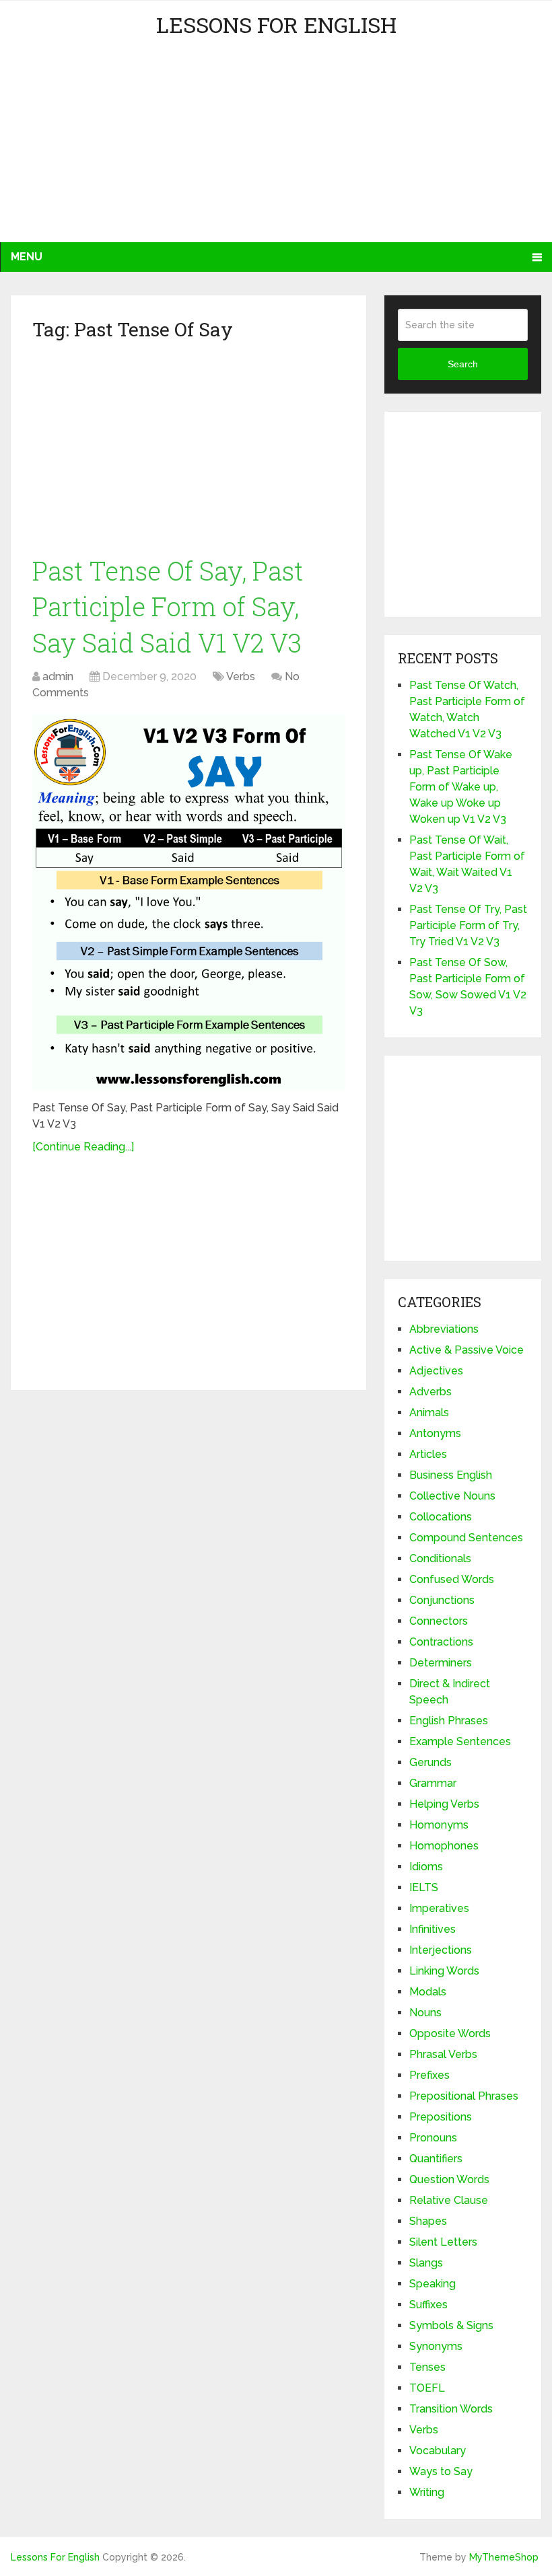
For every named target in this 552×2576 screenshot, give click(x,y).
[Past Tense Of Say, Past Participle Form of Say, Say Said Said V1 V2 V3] (189, 902)
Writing (427, 2492)
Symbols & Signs (451, 2325)
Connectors (439, 1621)
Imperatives (439, 1908)
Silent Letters (443, 2242)
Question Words (449, 2179)
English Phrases (449, 1721)
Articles (428, 1454)
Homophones (444, 1846)
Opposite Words (450, 2033)
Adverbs (430, 1392)
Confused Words (452, 1579)
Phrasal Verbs (443, 2054)
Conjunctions (442, 1600)
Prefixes (429, 2075)
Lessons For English (276, 25)
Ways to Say (441, 2471)
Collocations (441, 1517)
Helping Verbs (444, 1804)
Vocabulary (438, 2451)
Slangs (426, 2263)
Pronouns (433, 2138)
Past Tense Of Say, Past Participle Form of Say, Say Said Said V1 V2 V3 (168, 606)
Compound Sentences (466, 1538)
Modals (428, 1992)
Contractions (441, 1642)
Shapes (428, 2221)
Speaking (433, 2284)
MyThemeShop (504, 2557)
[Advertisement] (132, 148)
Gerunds (430, 1762)
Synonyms (436, 2346)
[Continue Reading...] (83, 1147)
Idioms (426, 1867)
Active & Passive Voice (467, 1350)
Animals (429, 1412)
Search (463, 364)
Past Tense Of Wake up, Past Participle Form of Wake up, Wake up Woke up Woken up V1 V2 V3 (461, 787)
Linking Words (444, 1971)
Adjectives (436, 1371)
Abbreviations (444, 1329)
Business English (451, 1475)
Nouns (425, 2013)
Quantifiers (436, 2159)
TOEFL (427, 2388)
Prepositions (441, 2117)
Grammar (433, 1783)
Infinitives (433, 1929)
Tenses (427, 2367)
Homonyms (439, 1825)
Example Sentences (460, 1741)
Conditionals (440, 1558)
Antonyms (435, 1433)
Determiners (441, 1663)
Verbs (241, 676)
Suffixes (428, 2305)
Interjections (441, 1950)
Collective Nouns (452, 1496)
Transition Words (451, 2409)
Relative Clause (449, 2200)
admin (58, 676)
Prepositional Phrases (464, 2096)
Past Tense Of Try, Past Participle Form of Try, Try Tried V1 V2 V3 (468, 925)
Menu (27, 257)
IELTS (424, 1887)
